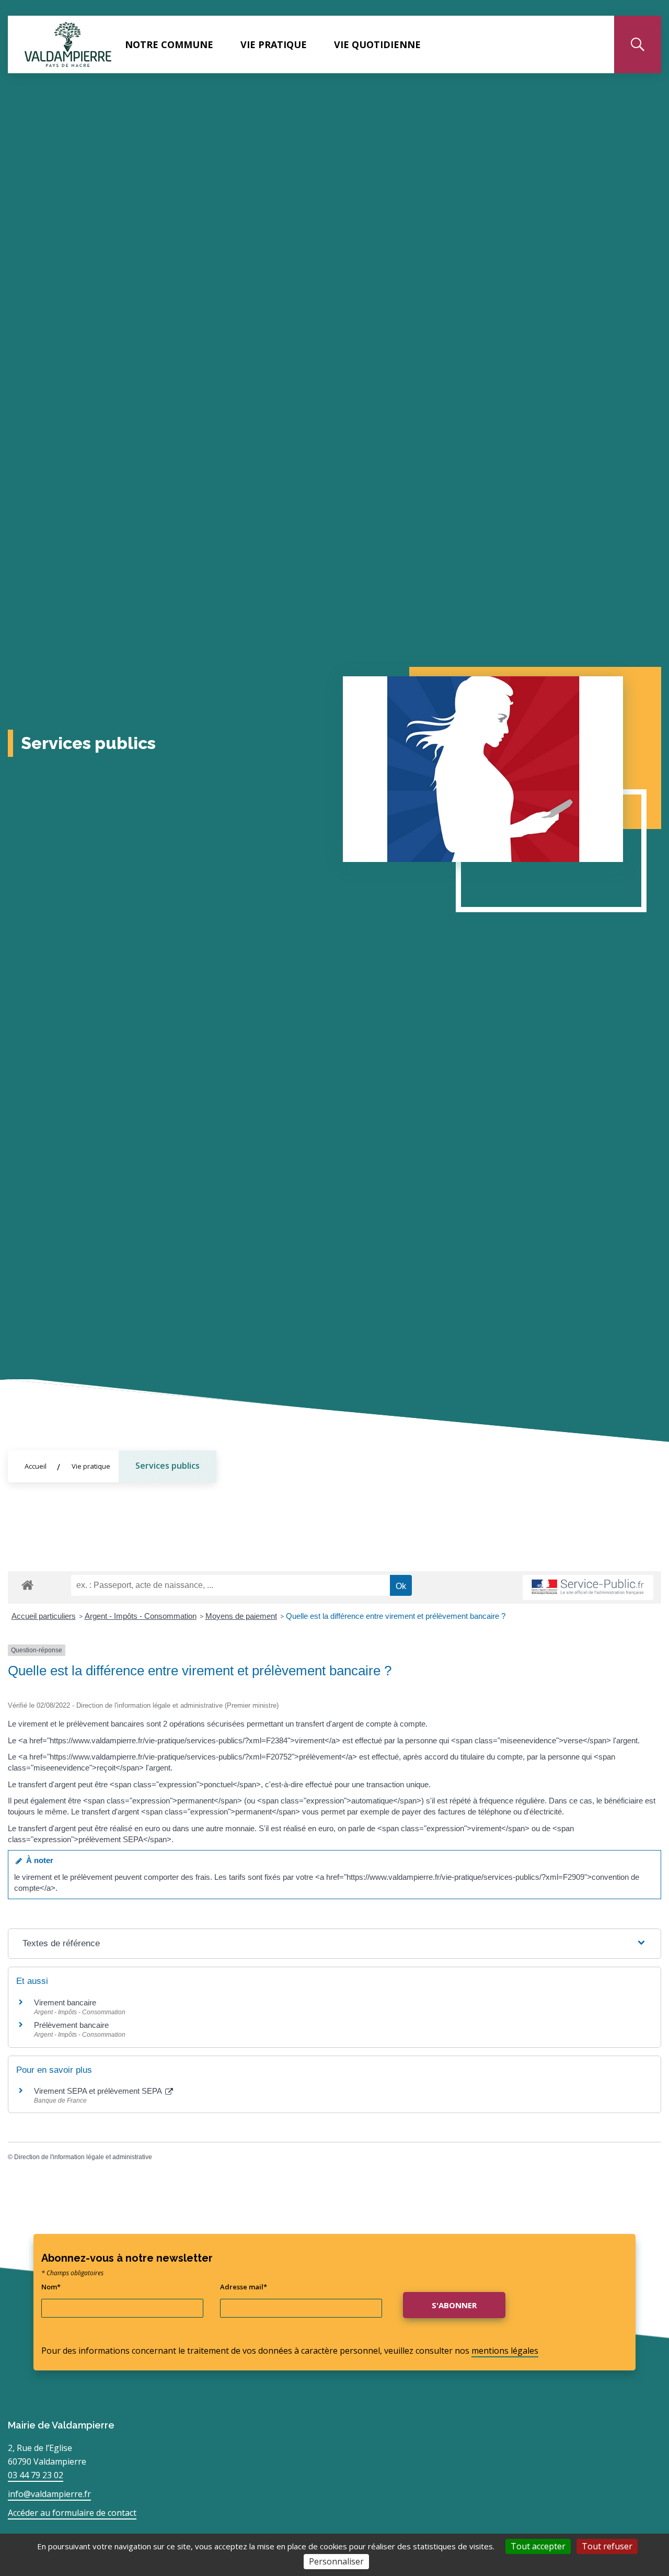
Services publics (168, 1466)
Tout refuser (607, 2546)
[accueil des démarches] (27, 1583)
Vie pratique (274, 44)
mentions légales (505, 2351)
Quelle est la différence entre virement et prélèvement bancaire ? (396, 1616)
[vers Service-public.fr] (588, 1588)
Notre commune (169, 44)
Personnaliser (336, 2561)
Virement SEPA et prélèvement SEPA (99, 2091)
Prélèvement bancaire (71, 2025)
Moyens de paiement (241, 1616)
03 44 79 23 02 (36, 2475)
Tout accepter (538, 2546)
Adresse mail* (244, 2287)
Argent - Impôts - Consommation (141, 1616)
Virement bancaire (65, 2002)
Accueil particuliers (44, 1616)
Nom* (51, 2287)
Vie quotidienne (377, 44)
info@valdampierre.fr (49, 2494)
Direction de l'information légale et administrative (83, 2157)
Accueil (36, 1466)
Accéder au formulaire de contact (72, 2513)
